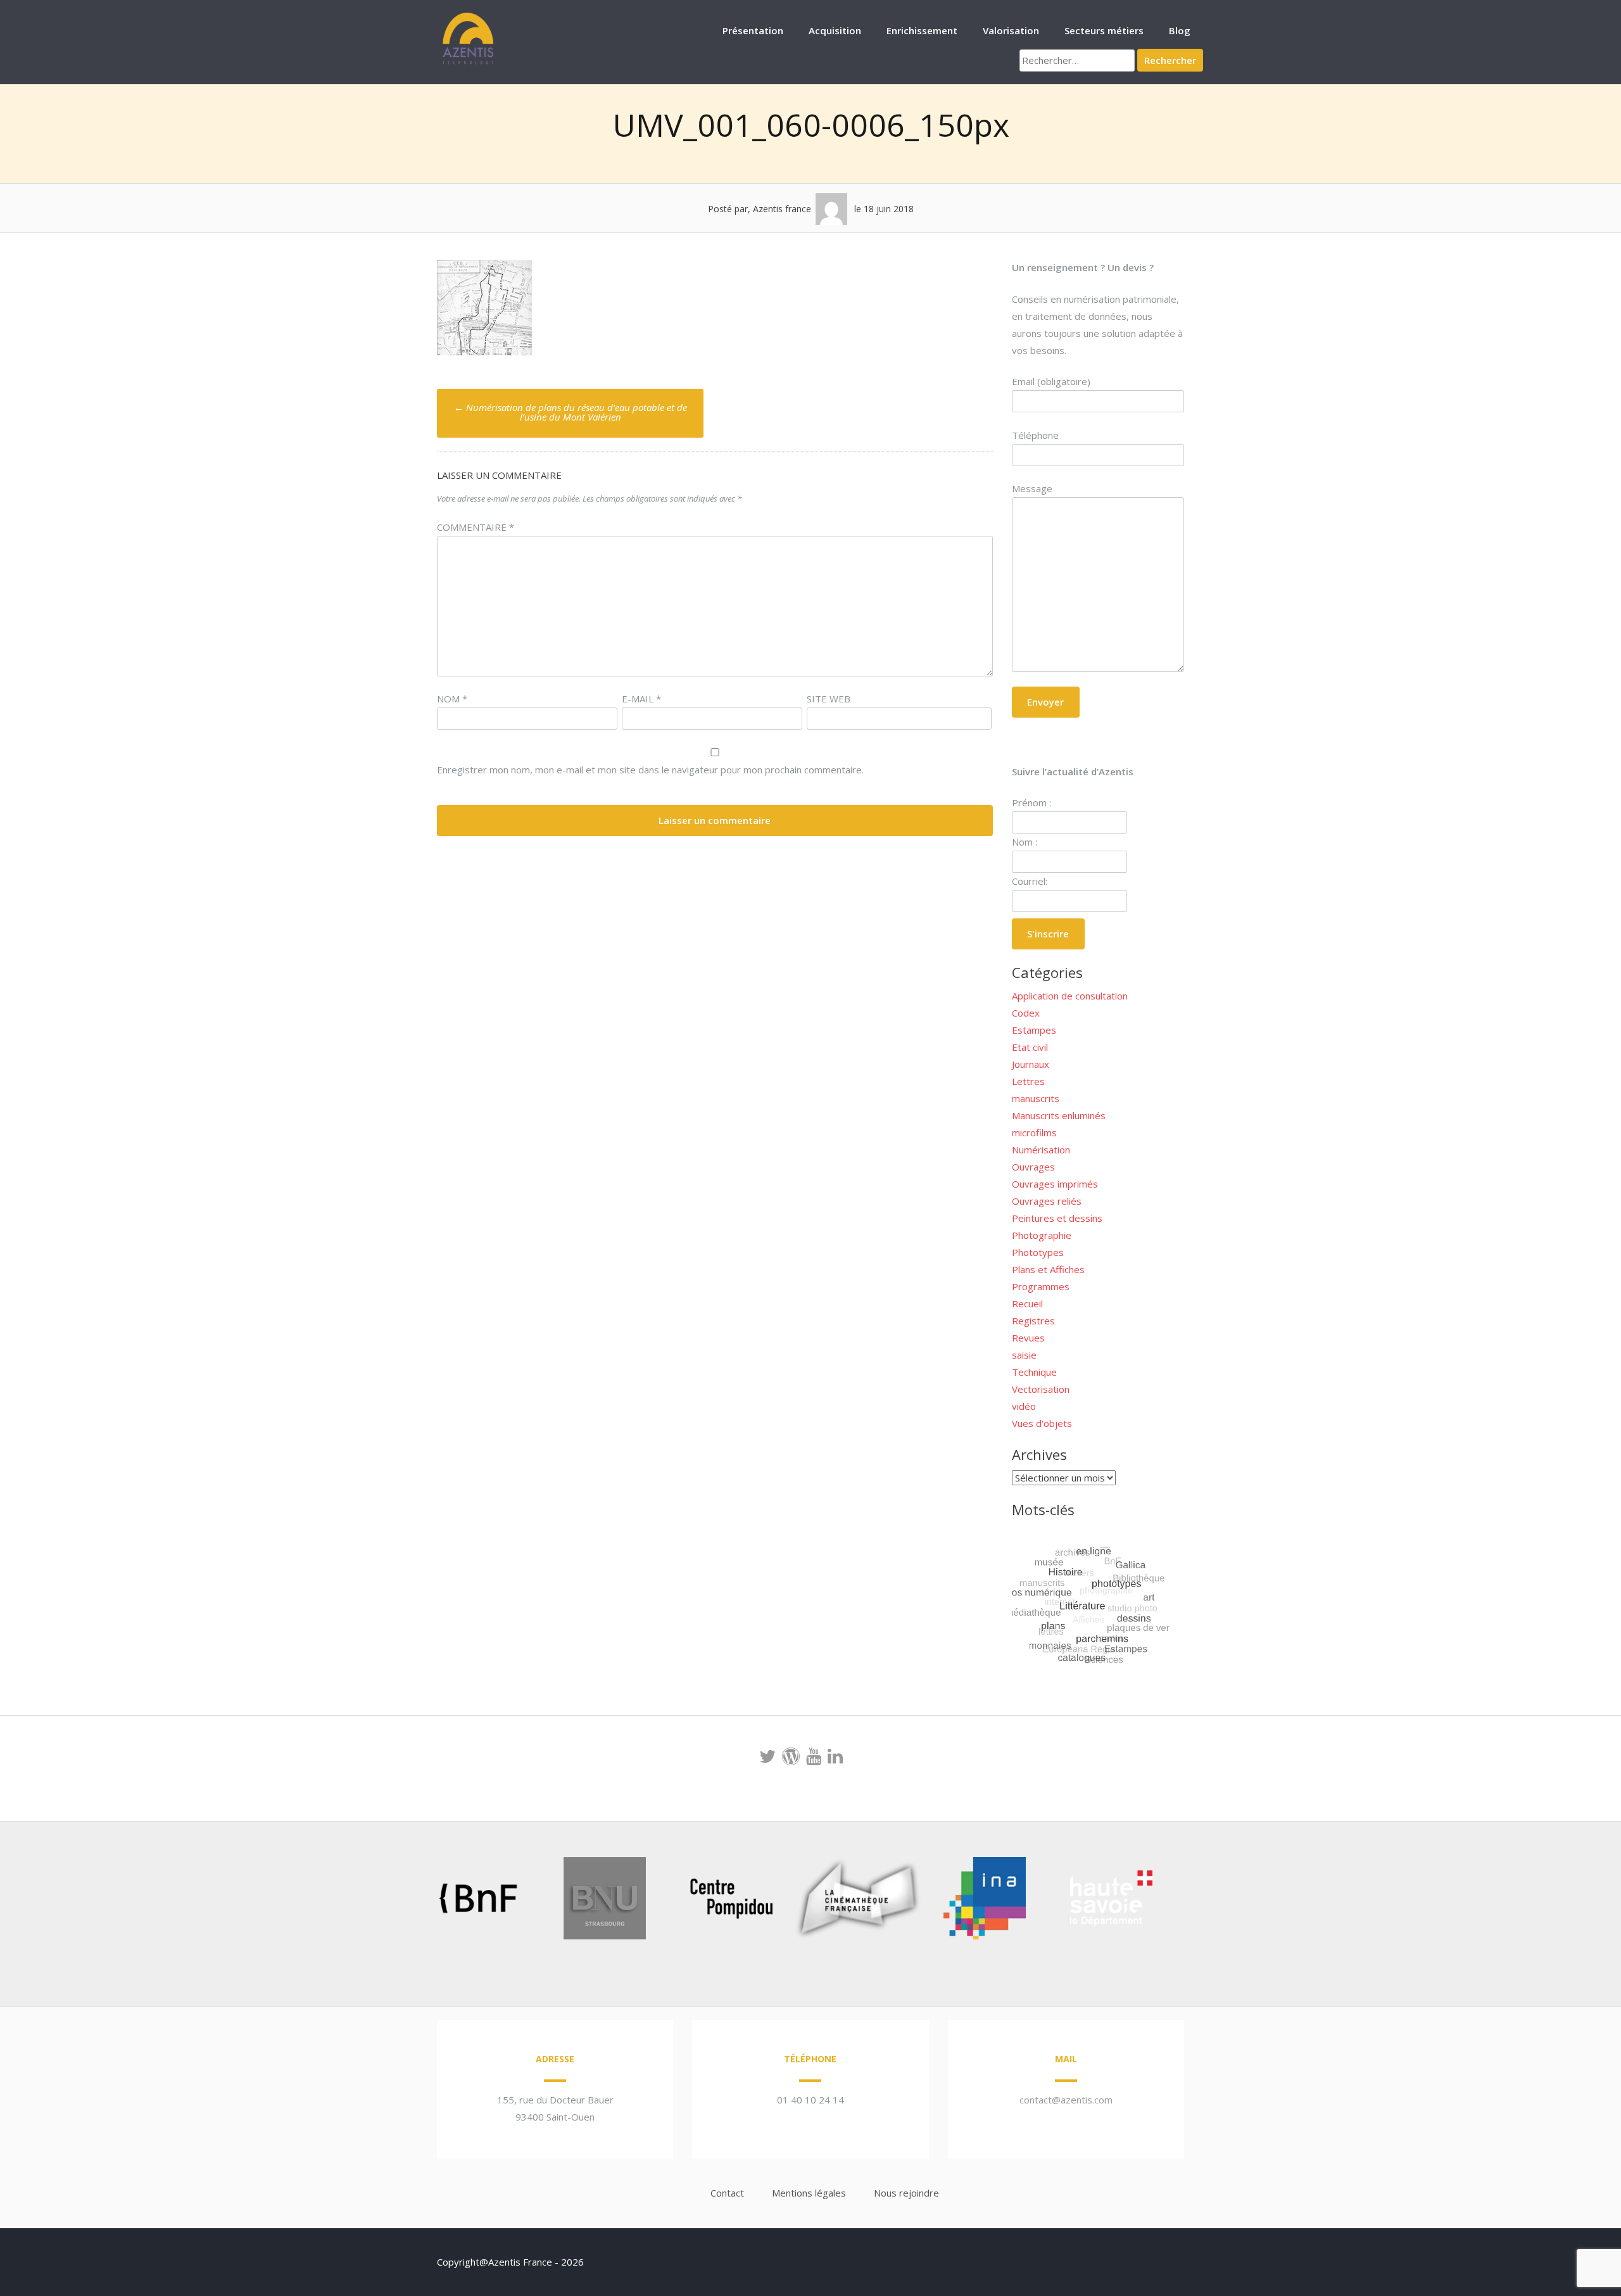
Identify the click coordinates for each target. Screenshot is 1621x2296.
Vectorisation (1041, 1389)
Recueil (1027, 1303)
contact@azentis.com (1066, 2100)
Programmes (1041, 1286)
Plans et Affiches (1048, 1269)
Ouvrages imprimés (1055, 1184)
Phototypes (1038, 1252)
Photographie (1042, 1235)
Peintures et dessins (1057, 1218)
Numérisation (1041, 1150)
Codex (1026, 1013)
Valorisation (1011, 30)
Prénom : (1031, 802)
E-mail (641, 699)
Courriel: (1030, 881)
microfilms (1034, 1132)
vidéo (1024, 1406)
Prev (409, 1901)
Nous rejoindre (906, 2193)
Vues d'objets (1042, 1423)
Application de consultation (1070, 996)
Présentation (753, 30)
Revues (1028, 1338)
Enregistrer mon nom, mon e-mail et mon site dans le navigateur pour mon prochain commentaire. (650, 770)
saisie (1024, 1355)
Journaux (1031, 1064)
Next (1180, 1901)
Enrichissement (922, 30)
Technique (1034, 1372)
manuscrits (1036, 1098)
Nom (452, 699)
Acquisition (835, 30)
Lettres (1028, 1081)
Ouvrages (1033, 1167)
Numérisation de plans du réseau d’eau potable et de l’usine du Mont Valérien (571, 412)
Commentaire (476, 527)
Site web (829, 699)
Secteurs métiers (1104, 30)
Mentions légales (809, 2193)
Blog (1180, 30)
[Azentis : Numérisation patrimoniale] (469, 63)
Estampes (1034, 1030)
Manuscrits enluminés (1059, 1115)
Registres (1033, 1321)
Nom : (1025, 842)
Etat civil (1030, 1047)
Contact (727, 2193)
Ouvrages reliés (1047, 1201)
